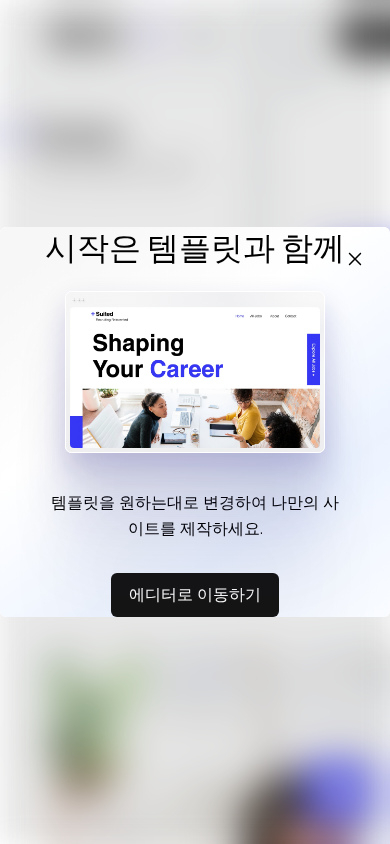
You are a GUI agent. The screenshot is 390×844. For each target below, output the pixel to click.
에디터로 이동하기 (195, 594)
